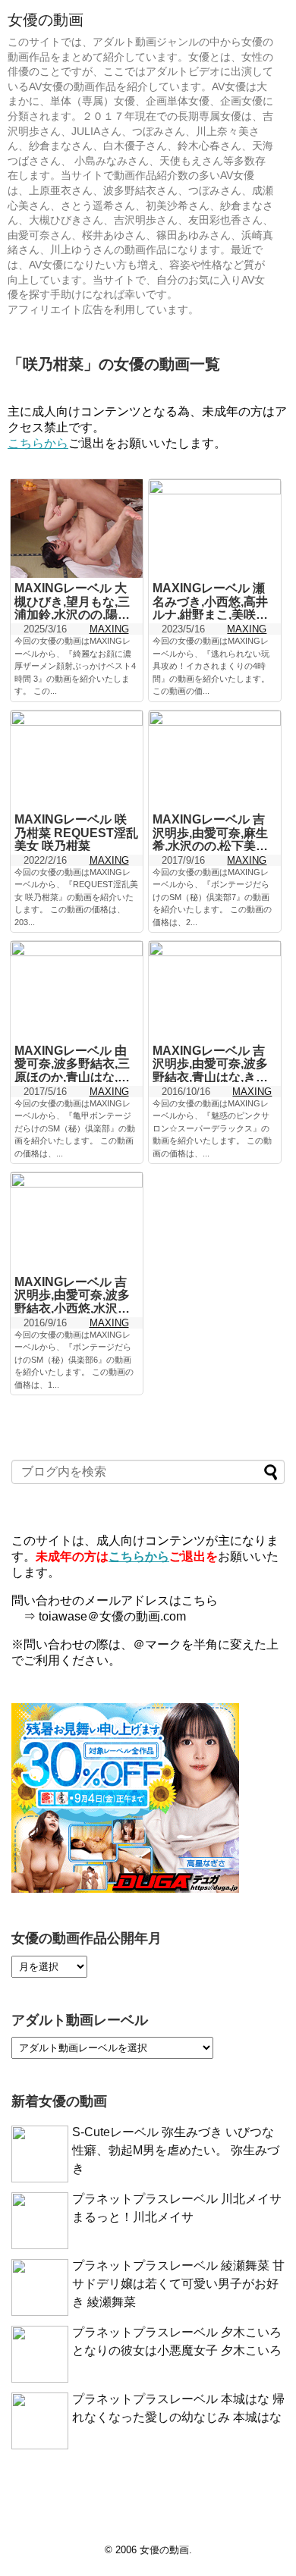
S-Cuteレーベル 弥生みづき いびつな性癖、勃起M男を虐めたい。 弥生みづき (176, 2150)
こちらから (38, 443)
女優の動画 (46, 20)
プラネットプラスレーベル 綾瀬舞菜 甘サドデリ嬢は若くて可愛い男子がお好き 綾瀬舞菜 (178, 2284)
